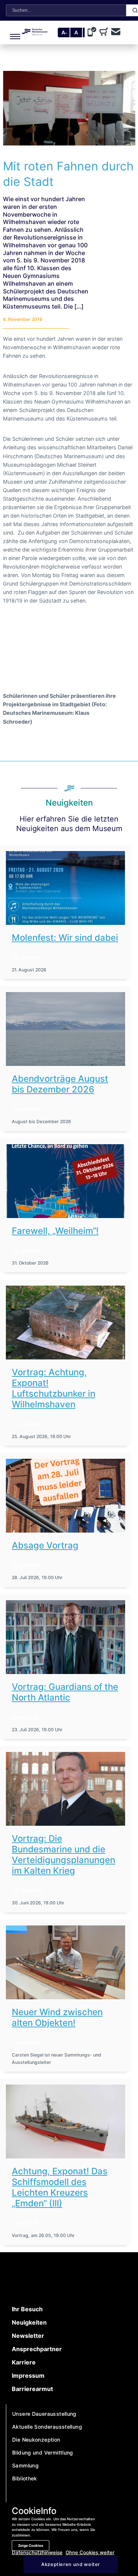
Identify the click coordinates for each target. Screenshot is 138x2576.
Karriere (24, 2362)
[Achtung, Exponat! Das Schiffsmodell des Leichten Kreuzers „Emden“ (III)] (66, 2121)
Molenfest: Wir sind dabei (65, 938)
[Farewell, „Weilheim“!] (66, 1181)
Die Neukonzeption (36, 2440)
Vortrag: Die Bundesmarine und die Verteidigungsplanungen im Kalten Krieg (63, 1855)
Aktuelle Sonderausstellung (47, 2427)
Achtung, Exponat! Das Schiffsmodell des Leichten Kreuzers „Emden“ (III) (60, 2187)
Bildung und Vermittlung (43, 2452)
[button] (12, 32)
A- (64, 32)
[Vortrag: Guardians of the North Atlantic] (66, 1637)
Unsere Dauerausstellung (44, 2414)
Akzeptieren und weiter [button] (71, 2564)
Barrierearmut (32, 2389)
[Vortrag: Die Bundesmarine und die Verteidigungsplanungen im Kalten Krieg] (66, 1789)
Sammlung (25, 2465)
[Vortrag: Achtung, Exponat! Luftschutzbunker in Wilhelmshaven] (66, 1323)
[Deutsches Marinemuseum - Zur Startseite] (35, 33)
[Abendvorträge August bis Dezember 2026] (66, 1029)
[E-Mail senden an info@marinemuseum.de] (116, 32)
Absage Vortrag (45, 1545)
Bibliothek (25, 2478)
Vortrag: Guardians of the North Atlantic (65, 1692)
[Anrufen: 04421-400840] (93, 32)
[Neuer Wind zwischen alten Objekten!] (66, 1962)
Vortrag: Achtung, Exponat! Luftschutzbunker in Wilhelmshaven (54, 1388)
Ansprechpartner (37, 2349)
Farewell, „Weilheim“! (55, 1231)
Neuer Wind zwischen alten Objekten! (57, 2017)
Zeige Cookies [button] (31, 2546)
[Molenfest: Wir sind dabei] (66, 888)
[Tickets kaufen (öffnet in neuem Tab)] (105, 32)
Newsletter (28, 2336)
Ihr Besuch (27, 2309)
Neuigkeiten (29, 2322)
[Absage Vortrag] (66, 1496)
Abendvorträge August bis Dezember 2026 (60, 1084)
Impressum (28, 2376)
